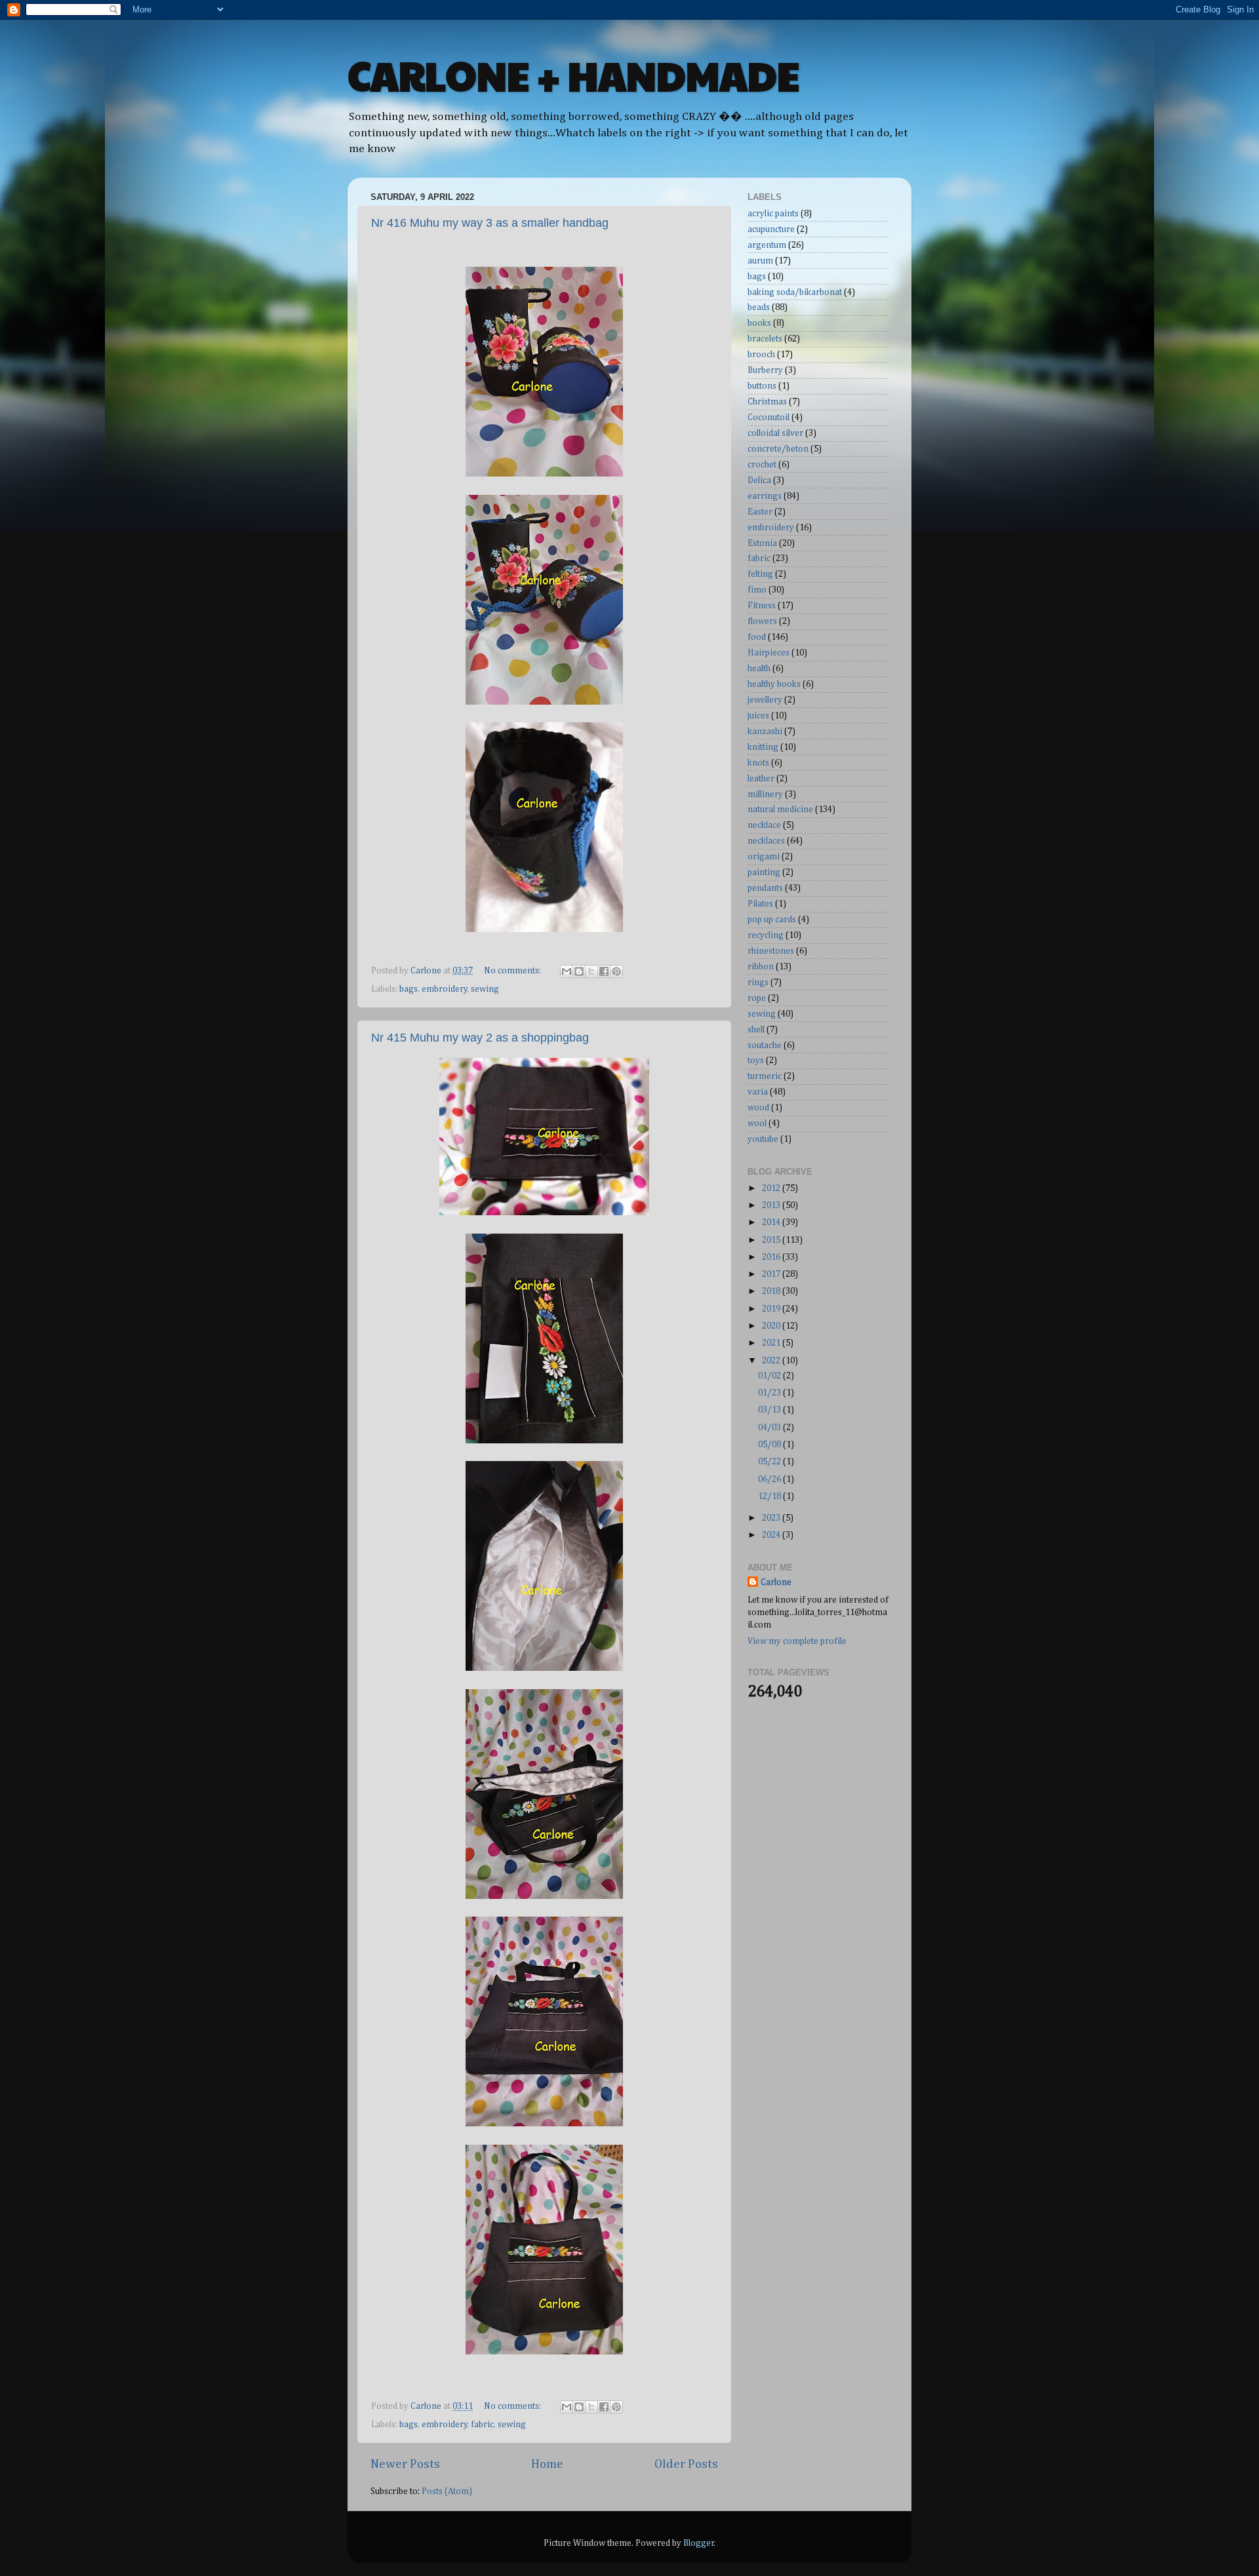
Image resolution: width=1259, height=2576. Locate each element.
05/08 (770, 1445)
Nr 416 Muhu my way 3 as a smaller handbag (490, 223)
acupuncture (771, 229)
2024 (772, 1535)
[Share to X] (591, 971)
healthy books (774, 684)
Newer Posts (405, 2464)
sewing (485, 989)
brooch (761, 355)
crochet (762, 465)
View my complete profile (797, 1641)
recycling (766, 935)
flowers (762, 621)
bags (409, 989)
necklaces (766, 841)
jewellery (765, 700)
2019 (772, 1309)
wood (758, 1108)
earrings (765, 496)
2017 (772, 1274)
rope (757, 998)
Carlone (776, 1582)
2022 (772, 1361)
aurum (760, 261)
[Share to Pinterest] (616, 971)
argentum (767, 245)
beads (759, 307)
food (757, 637)
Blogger (699, 2543)
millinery (765, 794)
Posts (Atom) (447, 2491)
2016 (772, 1257)
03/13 (770, 1410)
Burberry (765, 370)
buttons (762, 386)
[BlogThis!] (579, 971)
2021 (772, 1343)
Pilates (760, 904)
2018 (772, 1291)
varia (758, 1092)
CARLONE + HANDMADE (573, 75)
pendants (765, 888)
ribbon (761, 967)
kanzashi (765, 732)
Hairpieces (769, 653)
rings (758, 983)
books (759, 323)
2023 (772, 1518)
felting (760, 574)
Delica (759, 480)
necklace (764, 825)
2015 (772, 1240)
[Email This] (567, 971)
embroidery (445, 989)
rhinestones (771, 951)
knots (758, 763)
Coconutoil (769, 418)
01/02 (770, 1376)
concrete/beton (778, 449)
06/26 (770, 1479)
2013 (772, 1205)
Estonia (762, 543)
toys (756, 1061)
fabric (482, 2425)
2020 (772, 1326)
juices (758, 716)
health (759, 669)
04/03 (770, 1428)
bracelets (765, 339)
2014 (772, 1222)
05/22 (770, 1462)
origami (764, 857)
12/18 (770, 1496)
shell (756, 1030)
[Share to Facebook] (604, 971)
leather (761, 779)
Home (547, 2464)
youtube (763, 1139)
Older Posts (686, 2464)
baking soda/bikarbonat (795, 292)
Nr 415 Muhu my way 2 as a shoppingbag (480, 1038)
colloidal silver (775, 433)
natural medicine (780, 810)
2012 (772, 1188)
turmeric (765, 1076)
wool (757, 1123)
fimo (757, 590)
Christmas (767, 402)
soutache (765, 1045)
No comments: (513, 971)
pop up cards (772, 920)
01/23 (770, 1393)
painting (764, 872)
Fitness (762, 606)
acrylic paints (773, 214)
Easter (760, 512)
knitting (763, 747)
